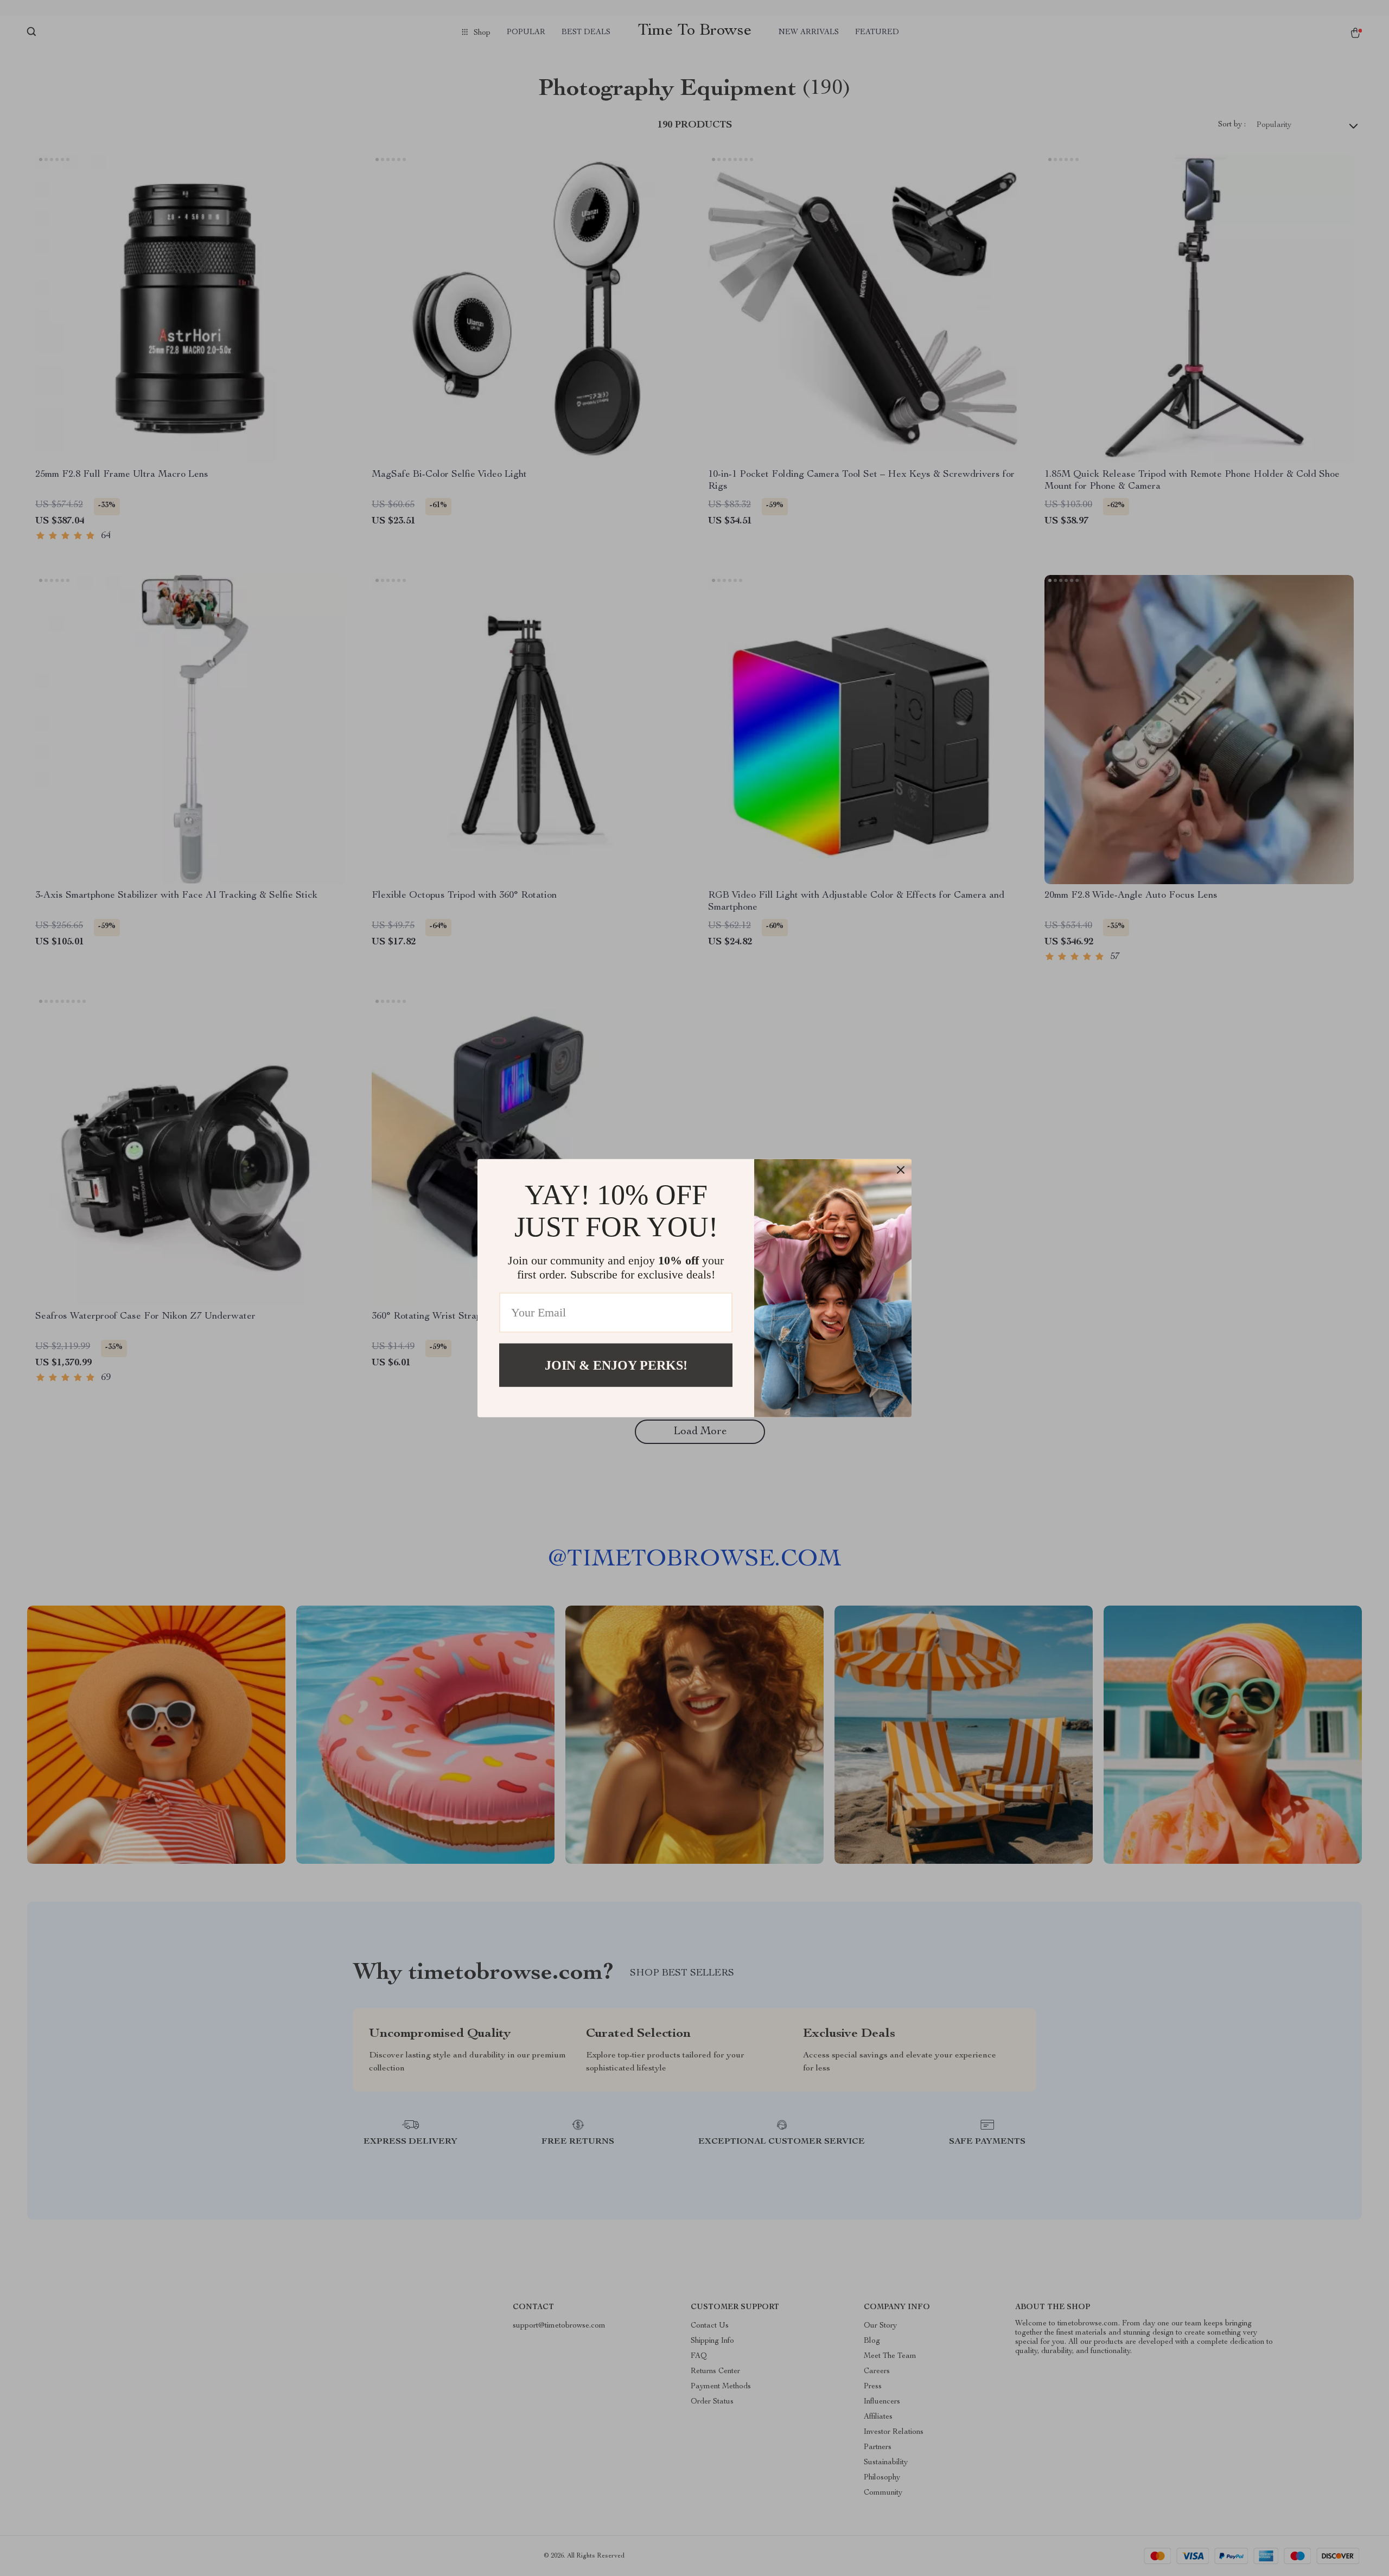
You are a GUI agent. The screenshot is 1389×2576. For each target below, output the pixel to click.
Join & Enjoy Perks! (616, 1365)
